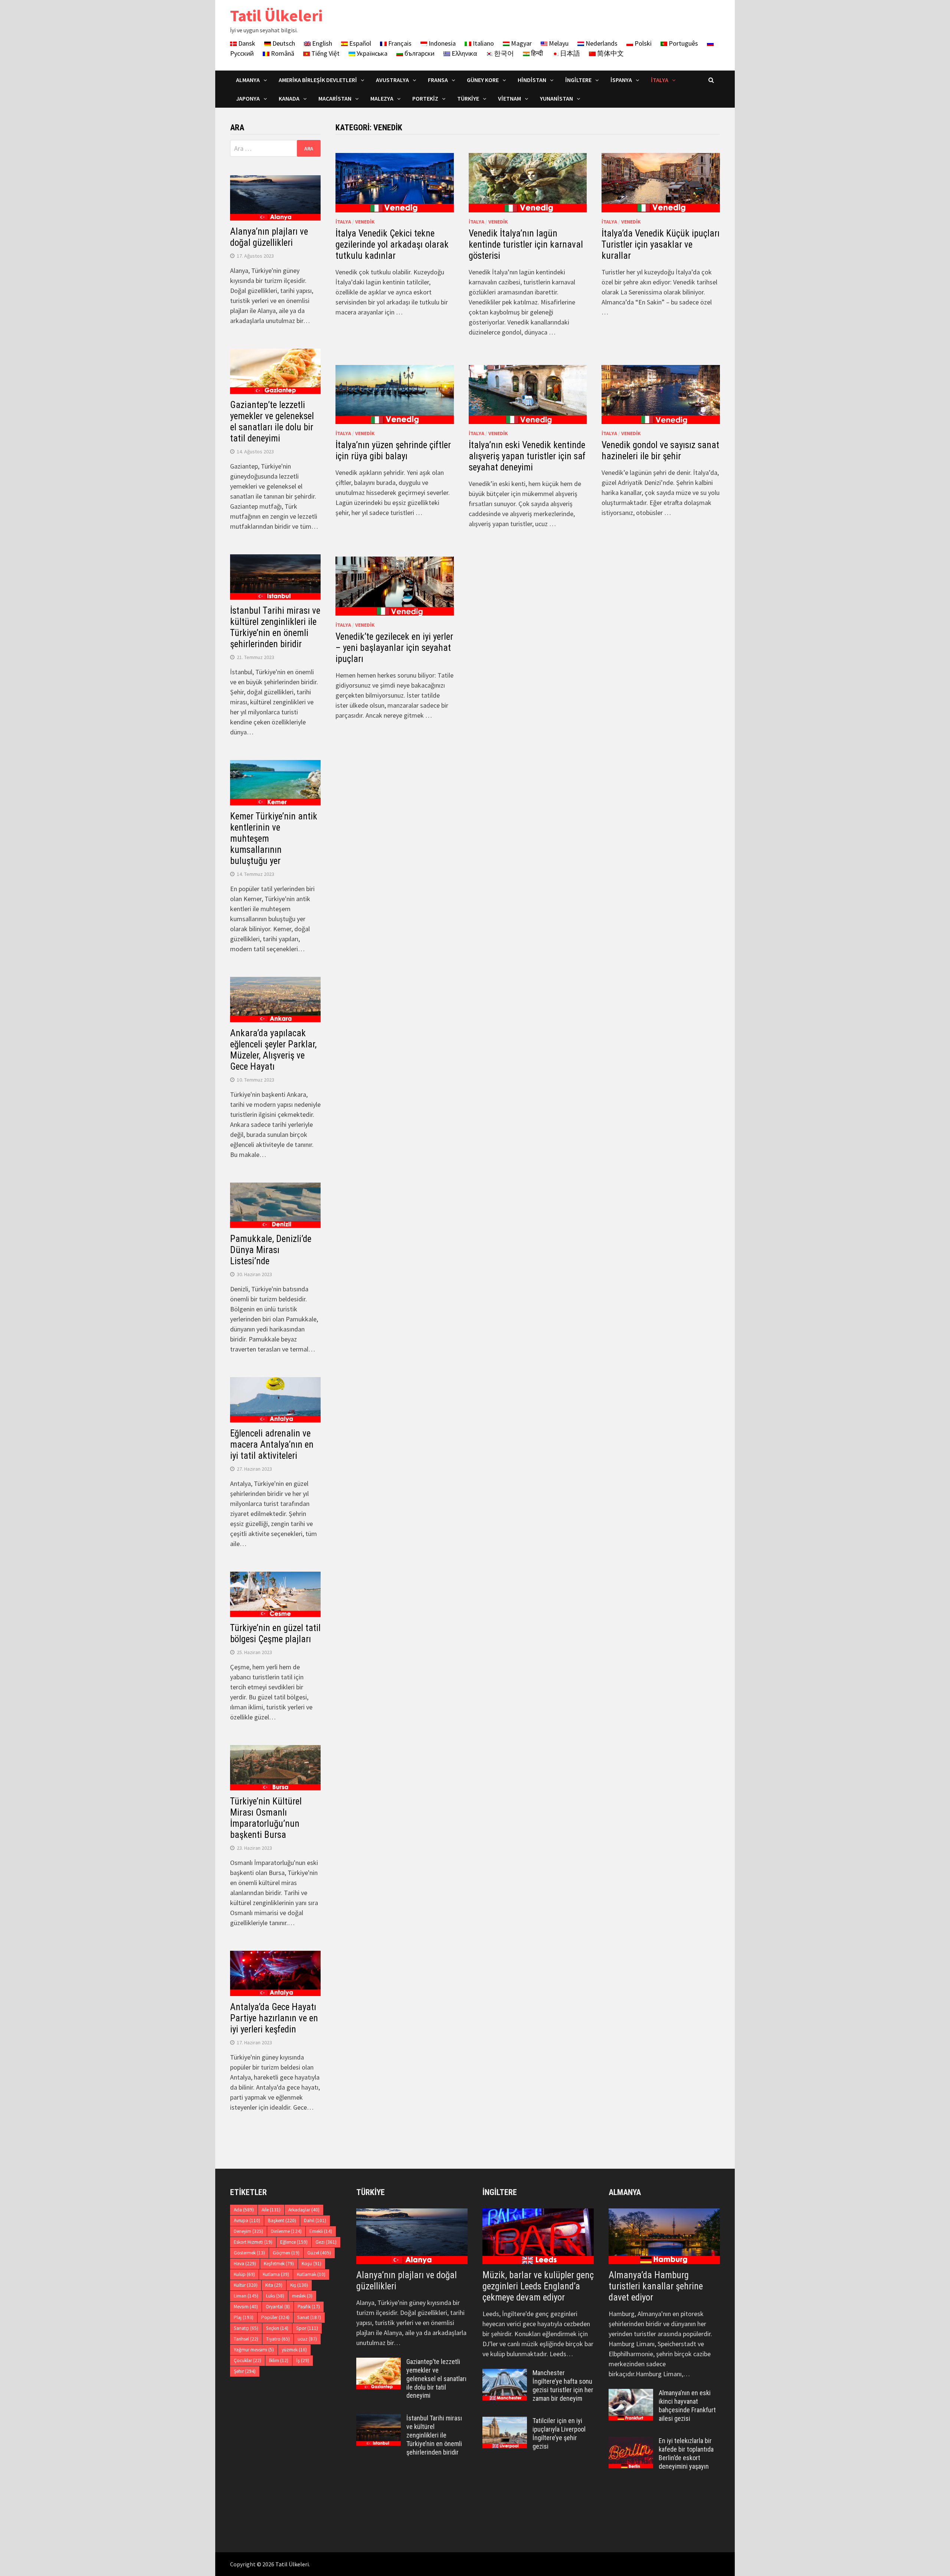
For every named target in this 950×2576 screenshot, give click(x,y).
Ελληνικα (463, 53)
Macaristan (335, 98)
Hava (245, 2264)
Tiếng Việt (325, 53)
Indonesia (441, 43)
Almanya (248, 80)
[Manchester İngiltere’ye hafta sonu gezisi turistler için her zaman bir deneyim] (505, 2374)
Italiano (483, 43)
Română (282, 53)
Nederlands (601, 43)
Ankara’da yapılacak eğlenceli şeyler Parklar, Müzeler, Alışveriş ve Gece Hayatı (273, 1050)
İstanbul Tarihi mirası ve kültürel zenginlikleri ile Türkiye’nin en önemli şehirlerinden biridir (275, 627)
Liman (246, 2296)
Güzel (319, 2253)
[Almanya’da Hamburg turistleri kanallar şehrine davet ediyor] (664, 2236)
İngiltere (578, 80)
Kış (299, 2285)
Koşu (312, 2264)
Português (683, 43)
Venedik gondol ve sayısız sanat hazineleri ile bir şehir (660, 451)
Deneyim (248, 2231)
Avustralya (392, 80)
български (419, 53)
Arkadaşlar (304, 2210)
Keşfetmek (279, 2264)
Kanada (289, 98)
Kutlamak (311, 2274)
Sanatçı (246, 2328)
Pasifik (309, 2307)
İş (303, 2360)
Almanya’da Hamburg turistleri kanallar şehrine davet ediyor (656, 2286)
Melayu (558, 43)
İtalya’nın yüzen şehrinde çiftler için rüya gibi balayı (393, 451)
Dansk (246, 43)
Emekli (321, 2231)
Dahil (315, 2220)
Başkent (282, 2220)
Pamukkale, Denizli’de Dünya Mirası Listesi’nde (271, 1250)
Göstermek (249, 2253)
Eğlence (294, 2242)
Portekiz (425, 98)
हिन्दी (536, 53)
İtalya (660, 80)
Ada (244, 2210)
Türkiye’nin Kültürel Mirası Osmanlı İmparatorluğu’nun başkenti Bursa (266, 1818)
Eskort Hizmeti (253, 2242)
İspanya (621, 80)
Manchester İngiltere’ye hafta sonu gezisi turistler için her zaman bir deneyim (563, 2386)
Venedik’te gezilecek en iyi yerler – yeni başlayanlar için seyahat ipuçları (394, 648)
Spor (307, 2328)
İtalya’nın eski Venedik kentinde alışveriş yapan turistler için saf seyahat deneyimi (527, 456)
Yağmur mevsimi (254, 2350)
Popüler (275, 2317)
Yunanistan (556, 98)
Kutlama (276, 2274)
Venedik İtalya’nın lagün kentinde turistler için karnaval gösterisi (526, 244)
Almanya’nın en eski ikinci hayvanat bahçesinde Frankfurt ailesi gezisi (687, 2406)
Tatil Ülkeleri (276, 15)
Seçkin (277, 2328)
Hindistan (532, 80)
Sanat (309, 2317)
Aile (271, 2210)
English (321, 43)
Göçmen (286, 2253)
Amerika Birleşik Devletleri (318, 80)
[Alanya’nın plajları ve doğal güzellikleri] (412, 2236)
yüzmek (294, 2350)
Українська (371, 53)
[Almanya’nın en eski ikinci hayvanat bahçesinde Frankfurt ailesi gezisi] (631, 2394)
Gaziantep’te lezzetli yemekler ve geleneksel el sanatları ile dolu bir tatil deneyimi (272, 422)
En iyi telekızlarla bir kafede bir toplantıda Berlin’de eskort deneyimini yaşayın (686, 2453)
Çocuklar (248, 2360)
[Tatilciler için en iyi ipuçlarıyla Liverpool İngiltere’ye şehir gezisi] (505, 2422)
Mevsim (246, 2307)
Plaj (244, 2317)
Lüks (275, 2296)
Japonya (248, 98)
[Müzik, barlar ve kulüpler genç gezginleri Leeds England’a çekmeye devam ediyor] (538, 2236)
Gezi (326, 2242)
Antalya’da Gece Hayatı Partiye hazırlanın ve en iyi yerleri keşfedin (274, 2018)
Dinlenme (286, 2231)
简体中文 (610, 53)
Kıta (274, 2285)
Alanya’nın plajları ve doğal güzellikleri (269, 237)
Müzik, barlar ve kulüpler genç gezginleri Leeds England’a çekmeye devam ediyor (538, 2286)
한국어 (503, 53)
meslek (302, 2296)
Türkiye (468, 98)
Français (399, 43)
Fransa (438, 80)
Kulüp (244, 2274)
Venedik (365, 222)
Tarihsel (246, 2339)
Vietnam (510, 98)
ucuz (307, 2339)
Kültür (246, 2285)
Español (359, 43)
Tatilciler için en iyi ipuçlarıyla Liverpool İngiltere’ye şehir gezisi (559, 2433)
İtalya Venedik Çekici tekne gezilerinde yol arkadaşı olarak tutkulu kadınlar (392, 244)
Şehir (245, 2371)
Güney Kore (483, 80)
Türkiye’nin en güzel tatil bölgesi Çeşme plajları (275, 1633)
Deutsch (283, 43)
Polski (642, 43)
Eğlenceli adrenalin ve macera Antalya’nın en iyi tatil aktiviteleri (272, 1444)
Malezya (382, 98)
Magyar (521, 43)
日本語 (569, 53)
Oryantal (278, 2307)
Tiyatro (278, 2339)
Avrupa (247, 2220)
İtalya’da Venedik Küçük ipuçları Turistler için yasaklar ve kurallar (661, 244)
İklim (279, 2360)
